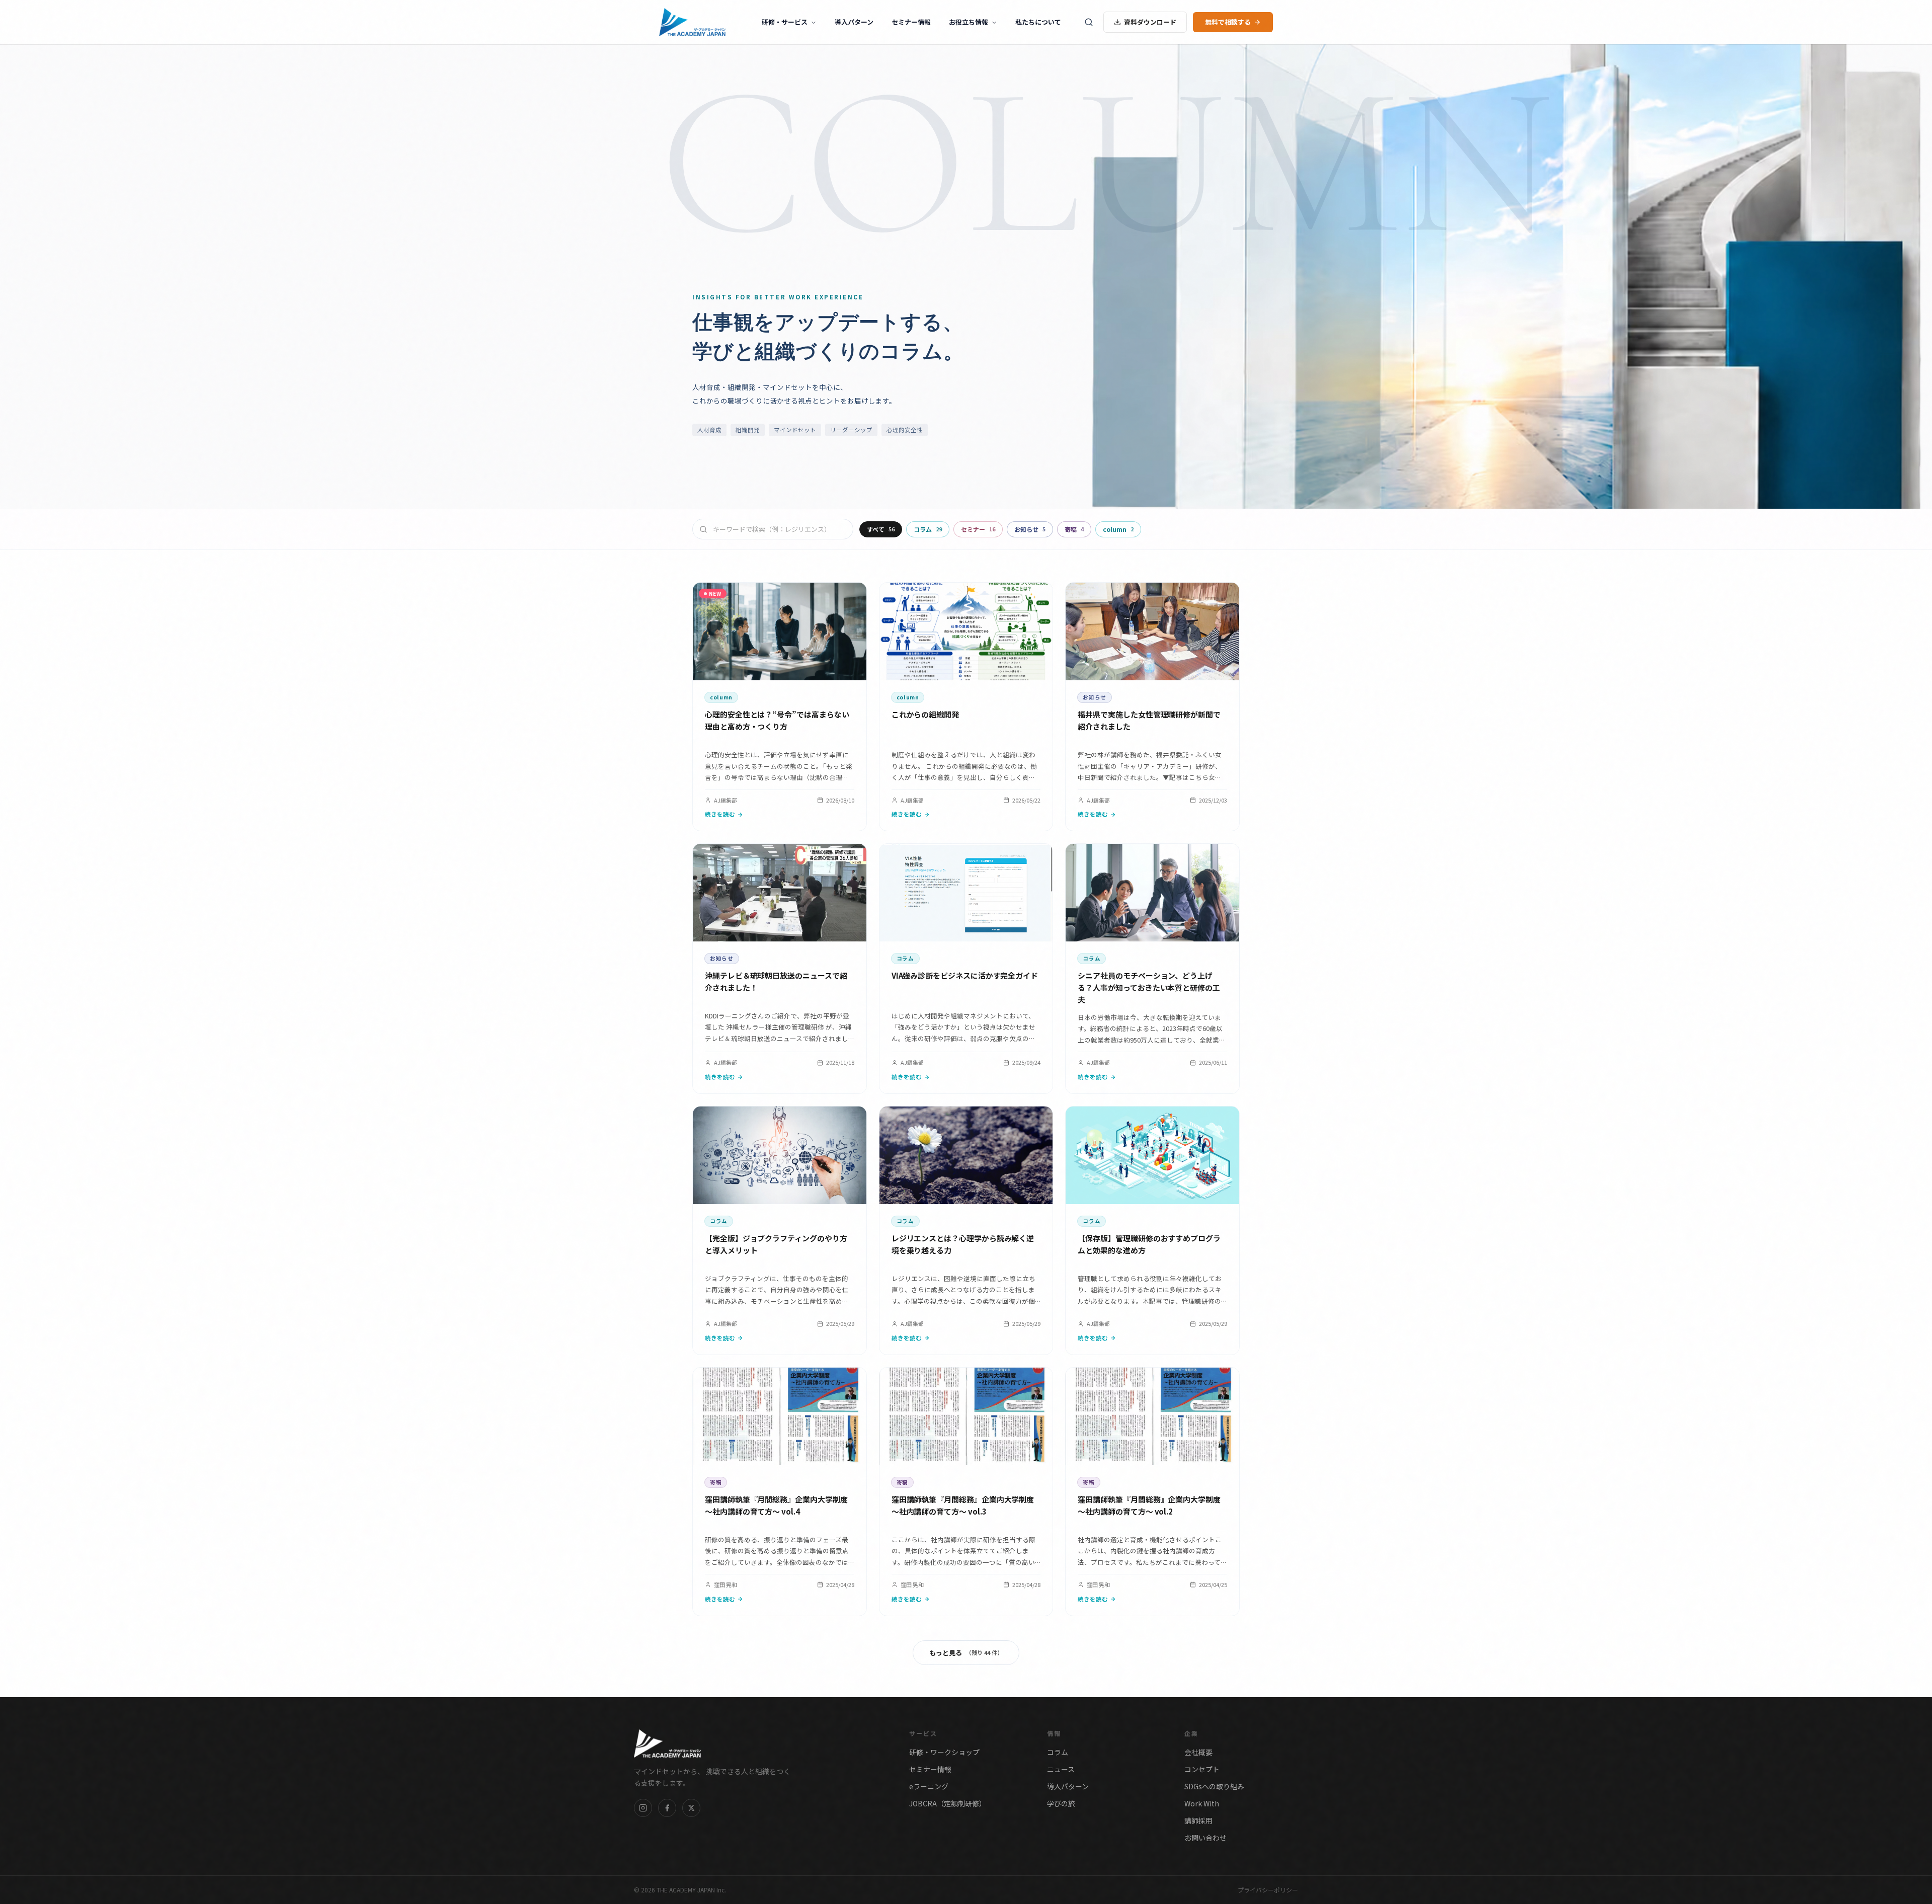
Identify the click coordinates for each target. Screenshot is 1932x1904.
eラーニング (929, 1786)
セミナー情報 (911, 22)
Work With (1202, 1803)
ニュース (1061, 1769)
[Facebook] (667, 1808)
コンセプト (1202, 1769)
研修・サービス (785, 22)
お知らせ (1030, 529)
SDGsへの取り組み (1214, 1786)
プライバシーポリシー (1268, 1890)
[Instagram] (643, 1808)
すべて (881, 529)
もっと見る (966, 1653)
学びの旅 (1061, 1803)
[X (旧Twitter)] (691, 1808)
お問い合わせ (1205, 1838)
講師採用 (1198, 1820)
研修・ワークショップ (944, 1752)
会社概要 (1198, 1752)
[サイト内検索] (1089, 22)
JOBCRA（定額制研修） (948, 1803)
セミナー (978, 529)
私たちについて (1038, 22)
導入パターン (854, 22)
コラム (928, 529)
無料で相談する (1228, 22)
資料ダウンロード (1150, 22)
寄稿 (1074, 529)
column (1118, 529)
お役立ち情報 (969, 22)
